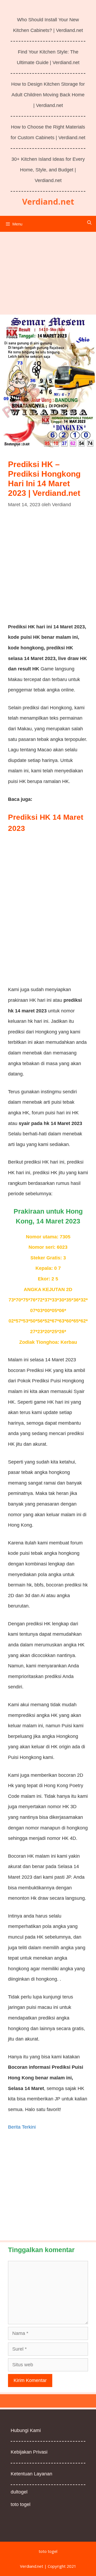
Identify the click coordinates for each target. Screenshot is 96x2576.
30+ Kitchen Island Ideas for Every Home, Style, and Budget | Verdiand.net (48, 170)
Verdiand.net (48, 202)
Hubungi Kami (26, 2430)
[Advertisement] (48, 271)
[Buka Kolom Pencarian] (89, 222)
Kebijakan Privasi (29, 2452)
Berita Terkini (22, 2127)
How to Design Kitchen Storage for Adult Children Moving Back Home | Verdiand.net (48, 95)
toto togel (21, 2504)
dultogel (19, 2492)
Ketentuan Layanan (31, 2474)
